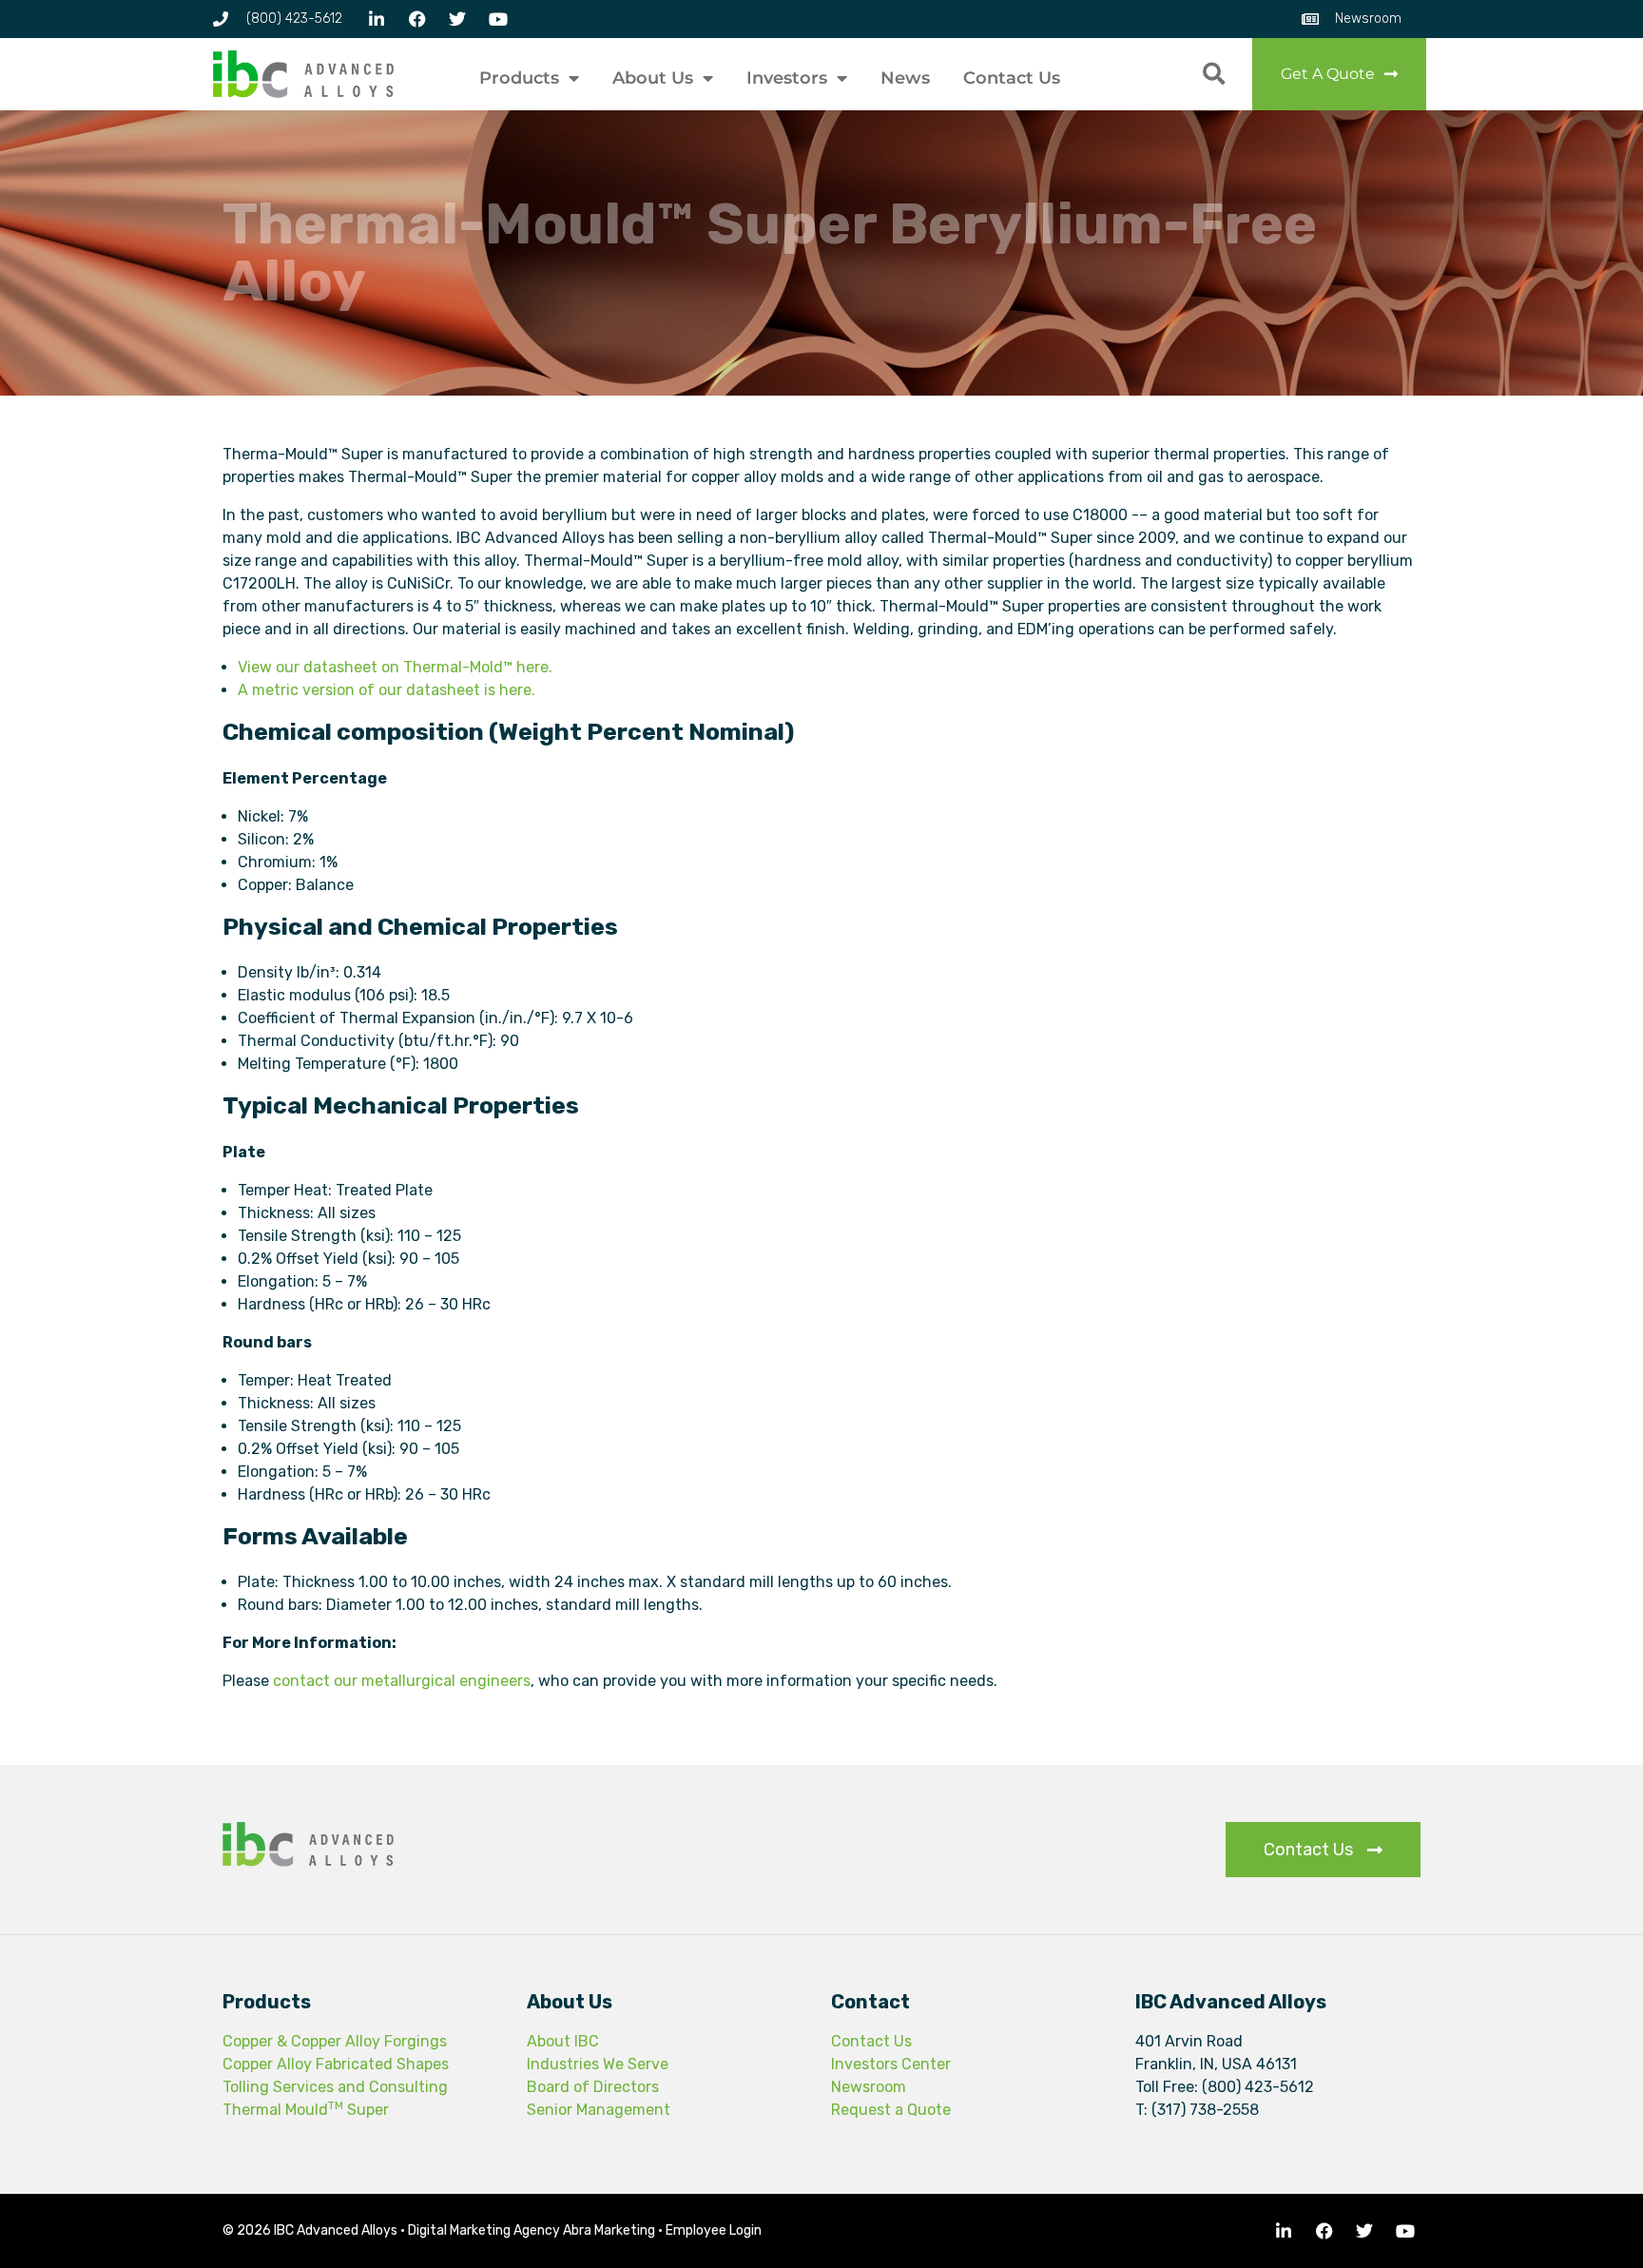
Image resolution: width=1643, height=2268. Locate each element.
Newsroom (869, 2087)
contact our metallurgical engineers (402, 1681)
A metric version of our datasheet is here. (387, 690)
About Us (653, 78)
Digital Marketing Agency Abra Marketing (532, 2230)
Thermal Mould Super (306, 2110)
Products (519, 78)
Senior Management (599, 2110)
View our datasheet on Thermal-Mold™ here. (395, 667)
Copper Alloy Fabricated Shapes (336, 2064)
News (905, 78)
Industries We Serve (598, 2064)
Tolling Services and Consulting (335, 2087)
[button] (1214, 75)
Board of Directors (593, 2087)
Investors (787, 78)
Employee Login (714, 2230)
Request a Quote (891, 2110)
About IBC (563, 2041)
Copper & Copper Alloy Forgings (335, 2041)
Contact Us (1012, 78)
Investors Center (891, 2064)
